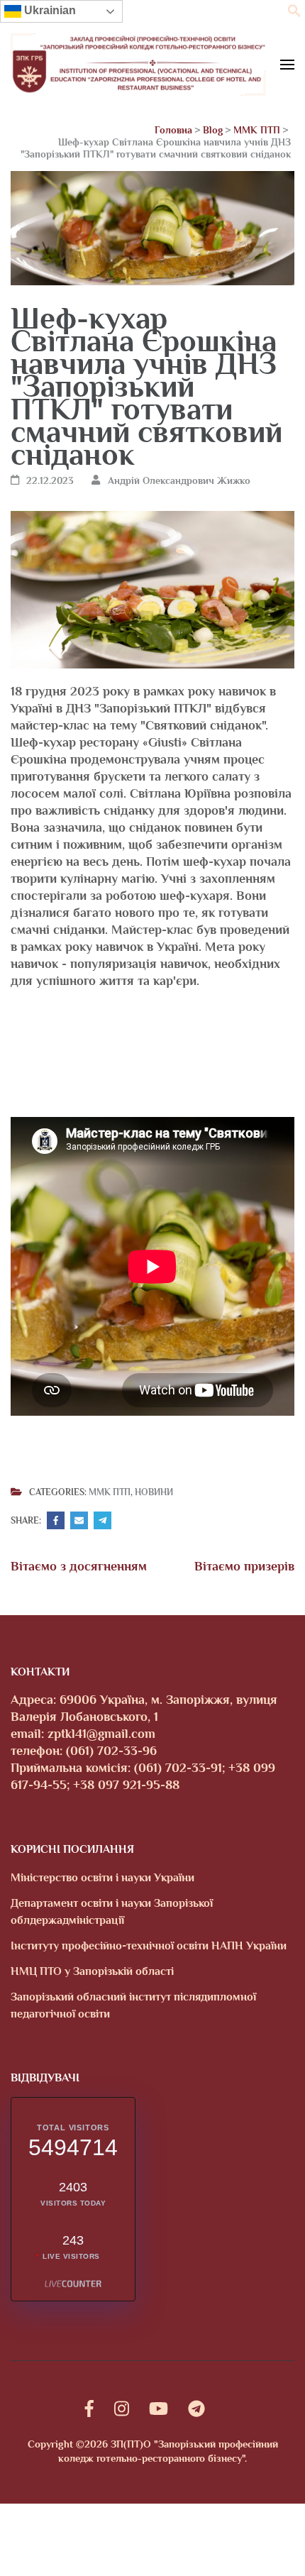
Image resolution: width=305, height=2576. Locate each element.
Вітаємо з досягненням (79, 1566)
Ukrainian (49, 10)
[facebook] (89, 2409)
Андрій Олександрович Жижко (179, 480)
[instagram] (122, 2409)
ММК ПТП (110, 1492)
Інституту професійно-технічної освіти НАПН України (149, 1946)
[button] (294, 13)
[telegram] (196, 2409)
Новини (154, 1492)
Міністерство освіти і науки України (102, 1878)
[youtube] (159, 2409)
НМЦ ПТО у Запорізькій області (92, 1971)
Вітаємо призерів (244, 1566)
